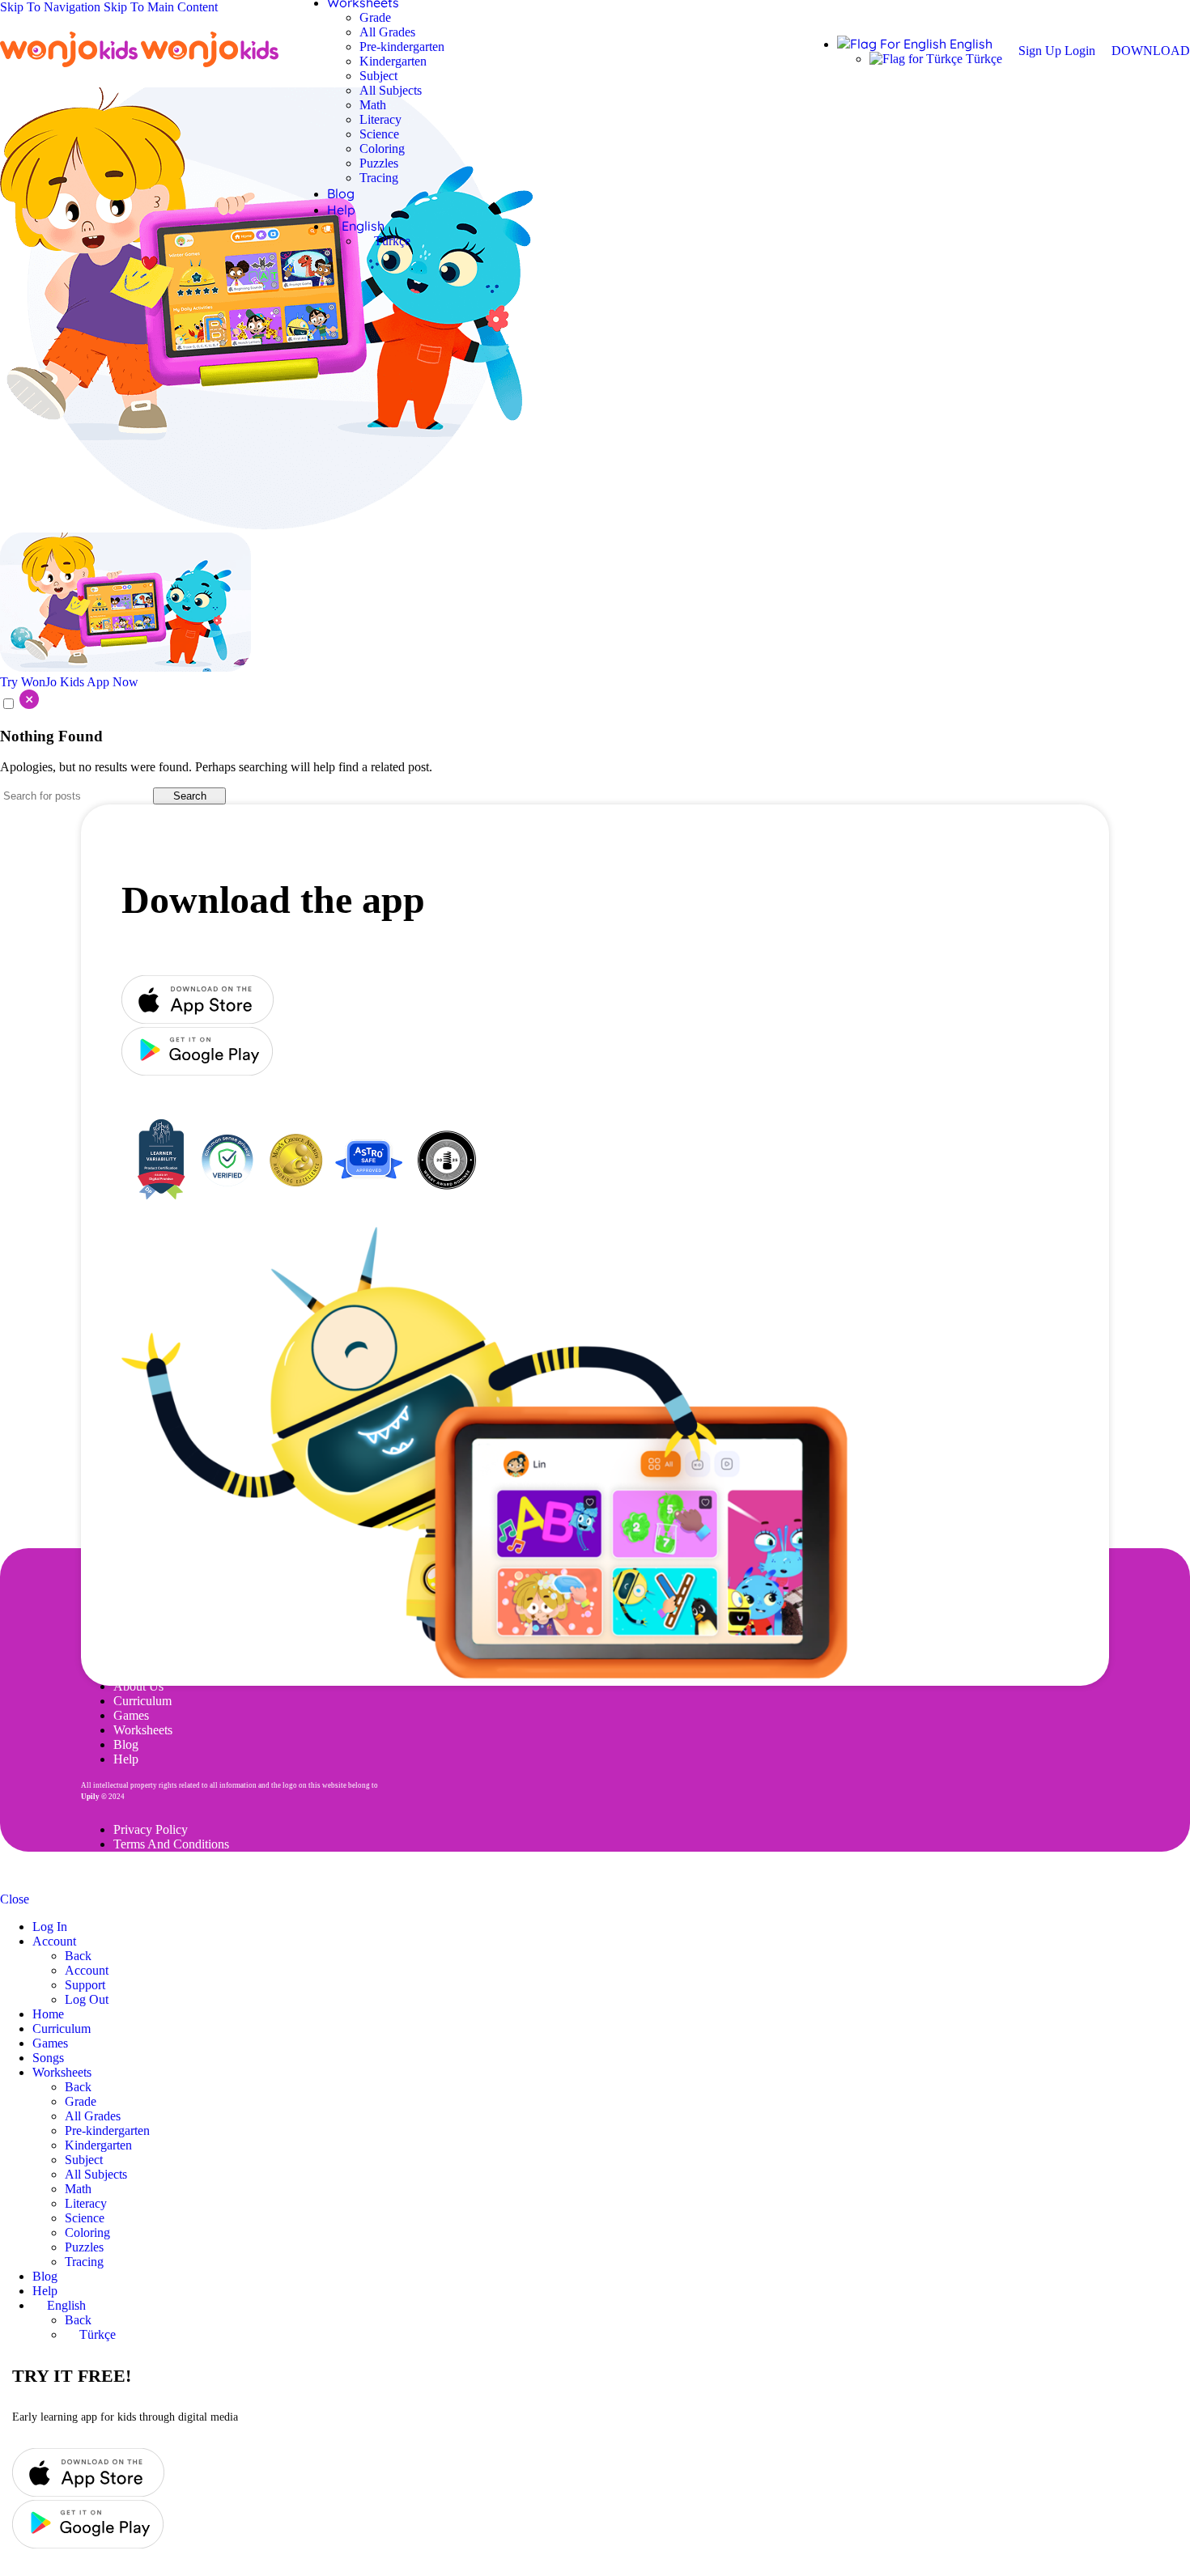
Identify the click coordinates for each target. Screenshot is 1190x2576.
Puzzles (379, 163)
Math (373, 105)
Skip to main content (161, 7)
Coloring (382, 149)
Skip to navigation (52, 7)
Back (78, 1956)
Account (87, 1970)
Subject (378, 76)
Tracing (379, 178)
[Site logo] (70, 67)
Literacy (380, 119)
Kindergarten (393, 61)
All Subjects (391, 90)
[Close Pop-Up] (19, 704)
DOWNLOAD (1151, 51)
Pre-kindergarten (402, 47)
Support (85, 1985)
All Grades (387, 32)
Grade (375, 17)
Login (1080, 51)
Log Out (87, 1999)
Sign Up (1041, 51)
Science (379, 134)
